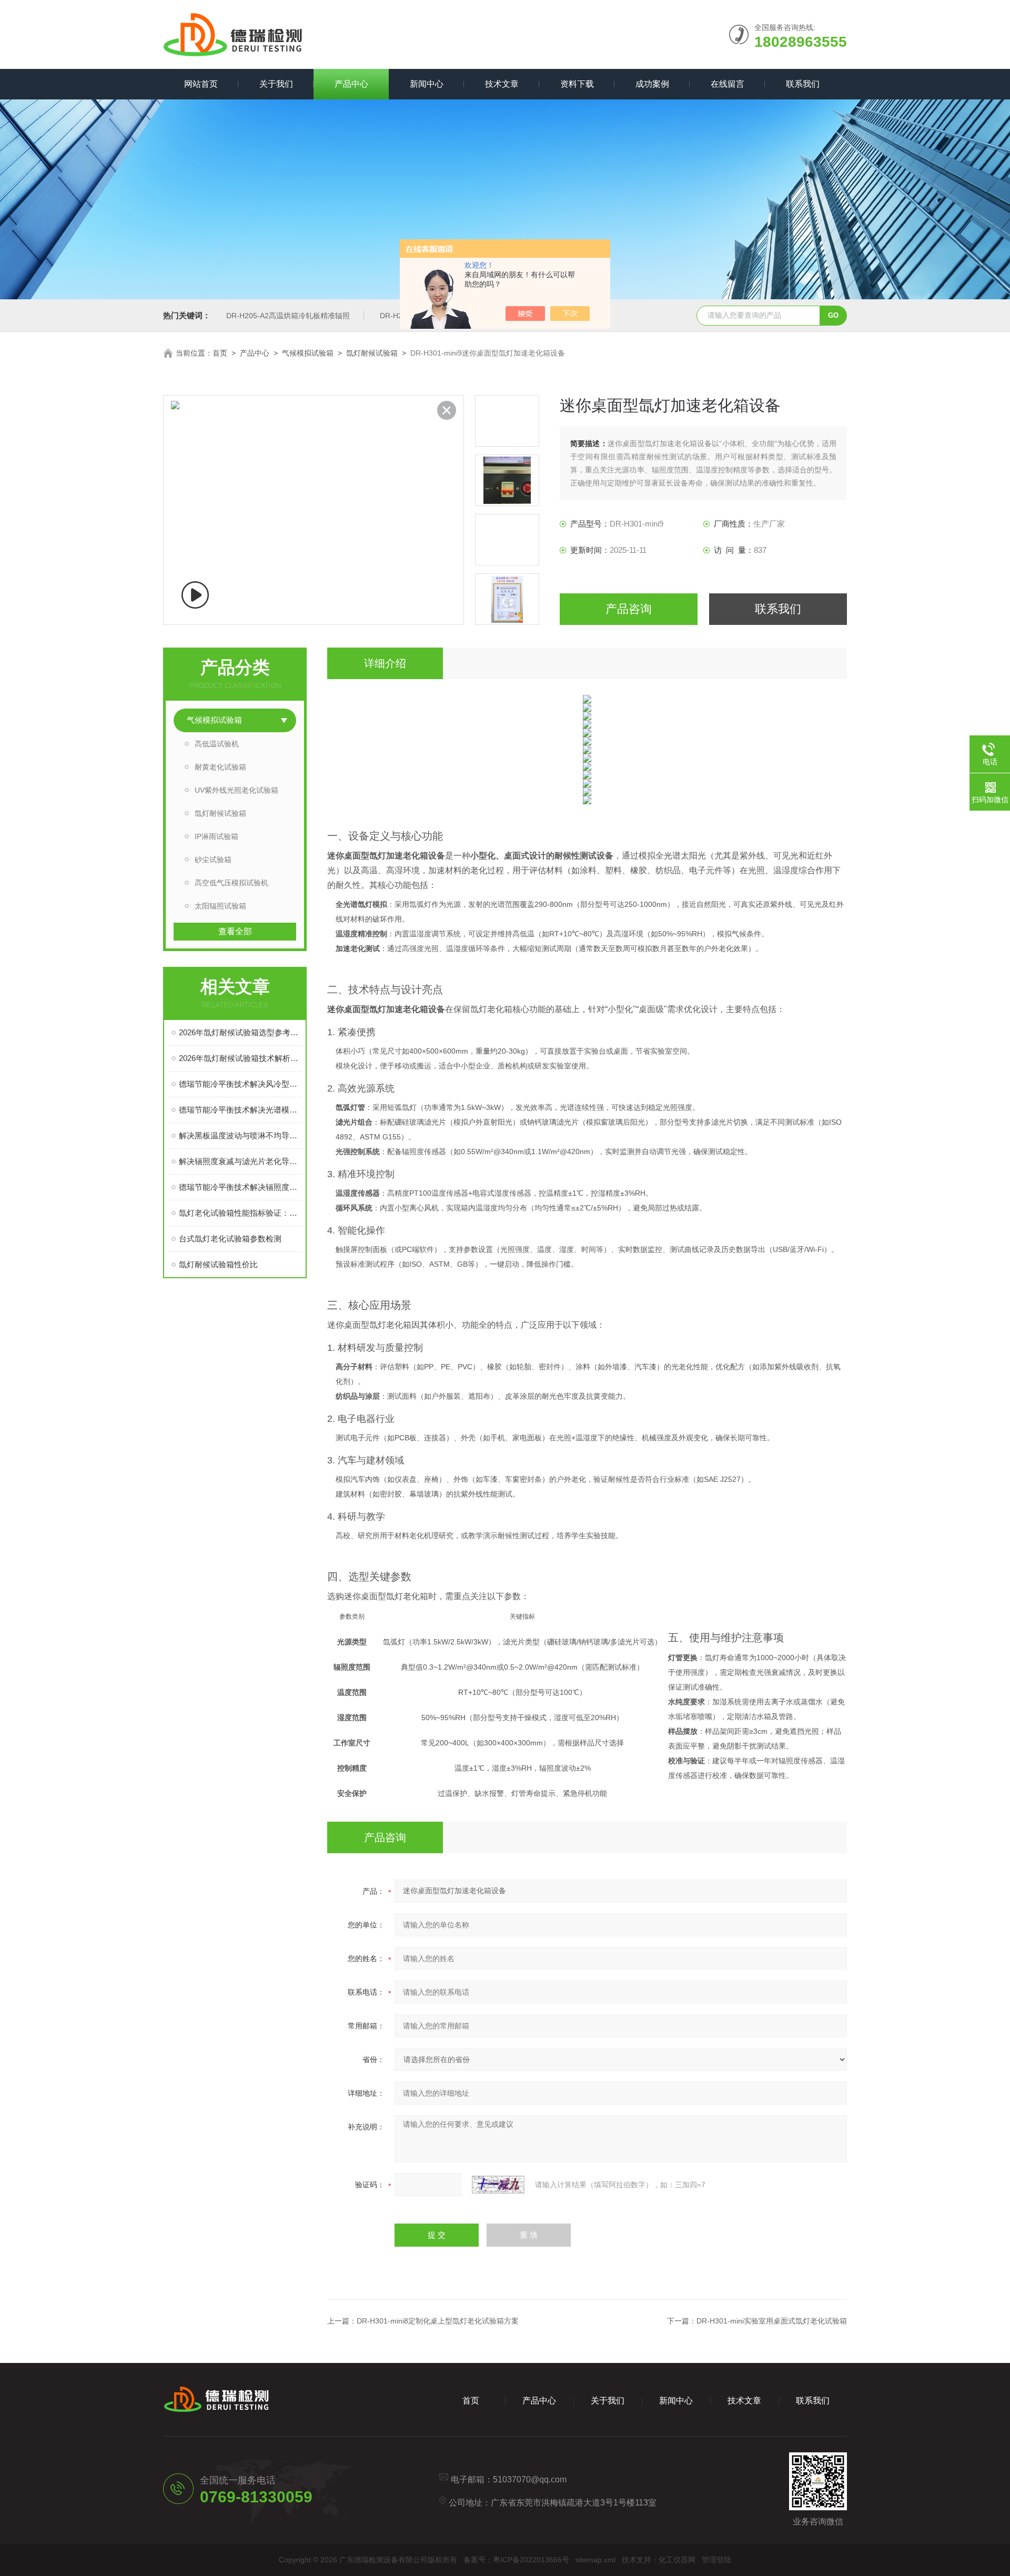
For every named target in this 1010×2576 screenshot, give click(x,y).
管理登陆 (716, 2560)
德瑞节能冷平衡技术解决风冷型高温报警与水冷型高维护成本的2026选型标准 (240, 1084)
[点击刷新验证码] (498, 2185)
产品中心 (351, 84)
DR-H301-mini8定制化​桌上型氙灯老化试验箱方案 (438, 2321)
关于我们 (276, 84)
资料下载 (577, 84)
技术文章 (502, 84)
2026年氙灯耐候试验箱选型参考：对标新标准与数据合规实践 (240, 1032)
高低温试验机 (217, 744)
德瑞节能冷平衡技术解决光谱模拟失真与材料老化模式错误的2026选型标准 (240, 1110)
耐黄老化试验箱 (220, 767)
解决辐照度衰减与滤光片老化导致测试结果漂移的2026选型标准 (240, 1161)
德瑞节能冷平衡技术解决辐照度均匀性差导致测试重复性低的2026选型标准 (240, 1187)
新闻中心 (427, 84)
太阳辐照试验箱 (220, 906)
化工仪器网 (677, 2560)
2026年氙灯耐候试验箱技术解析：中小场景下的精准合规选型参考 (240, 1058)
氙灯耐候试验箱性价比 (218, 1264)
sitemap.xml (595, 2560)
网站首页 (201, 84)
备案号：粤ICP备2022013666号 (516, 2560)
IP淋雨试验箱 (216, 836)
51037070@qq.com (530, 2479)
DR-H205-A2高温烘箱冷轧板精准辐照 (288, 316)
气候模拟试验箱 (308, 353)
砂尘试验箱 (213, 860)
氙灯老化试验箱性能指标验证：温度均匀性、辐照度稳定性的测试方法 (240, 1213)
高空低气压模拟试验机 (231, 883)
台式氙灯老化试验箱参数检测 (230, 1239)
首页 (220, 353)
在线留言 (728, 84)
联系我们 (803, 84)
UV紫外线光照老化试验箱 (236, 790)
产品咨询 (629, 609)
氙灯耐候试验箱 (372, 353)
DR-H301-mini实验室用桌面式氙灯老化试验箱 (772, 2321)
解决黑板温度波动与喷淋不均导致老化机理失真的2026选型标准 (240, 1135)
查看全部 (235, 931)
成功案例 (652, 84)
